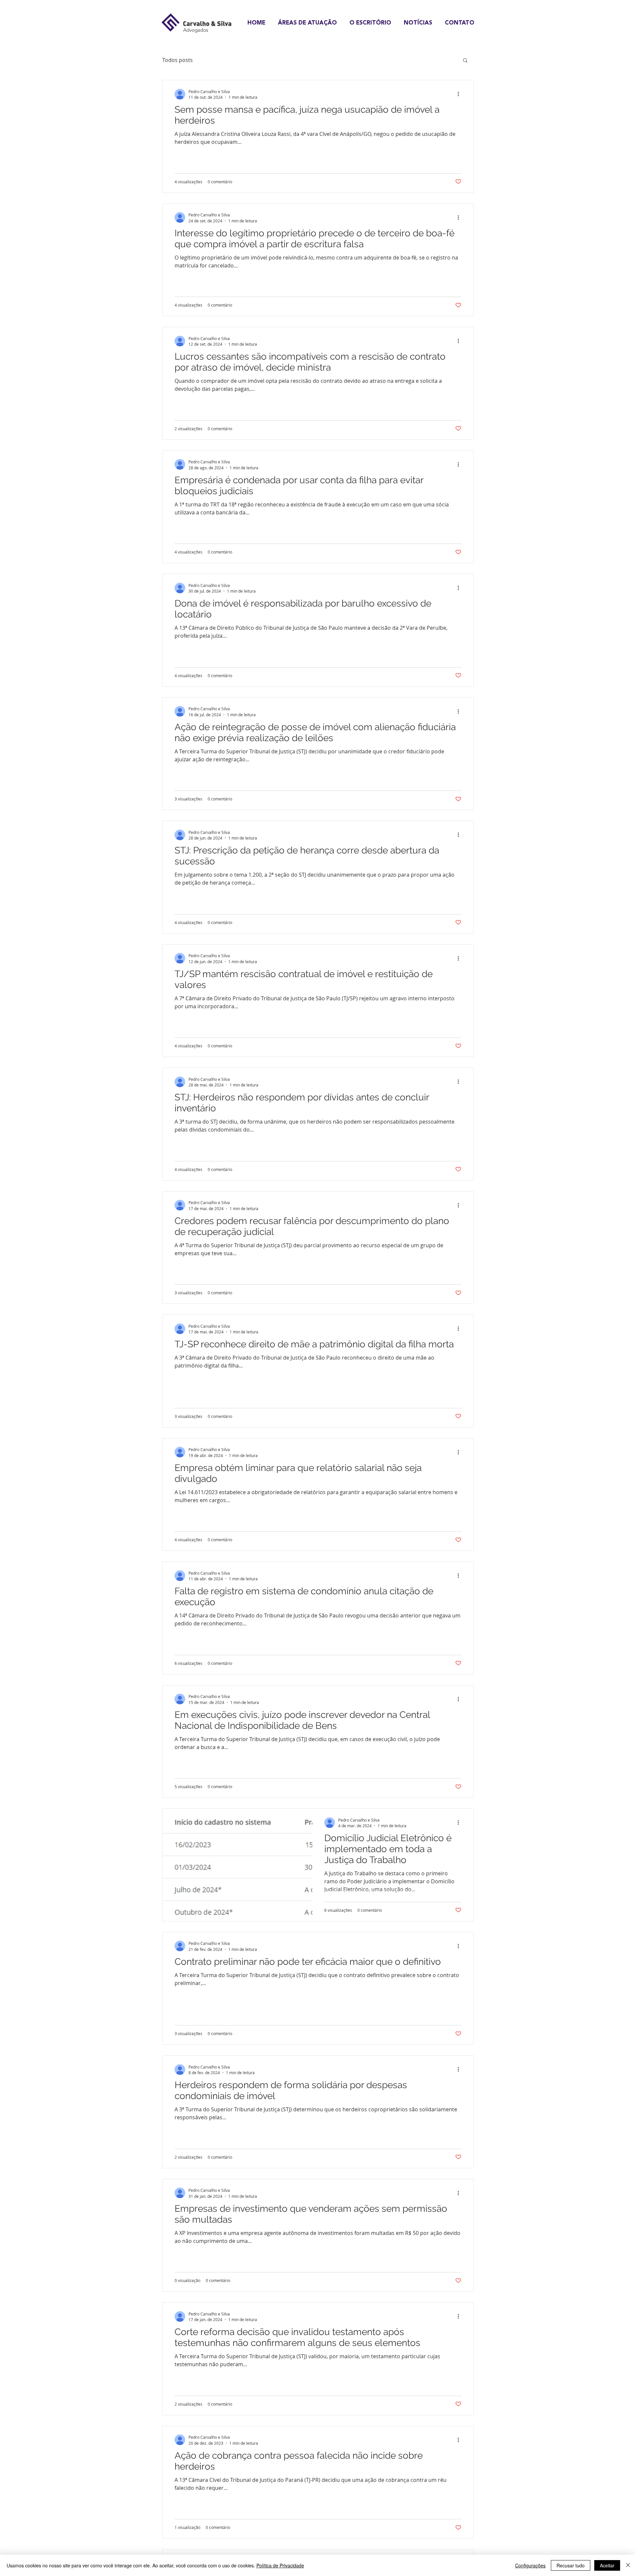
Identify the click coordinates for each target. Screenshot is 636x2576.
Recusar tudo (571, 2565)
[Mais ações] (460, 94)
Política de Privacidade (280, 2565)
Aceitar (607, 2565)
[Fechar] (628, 2565)
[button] (465, 61)
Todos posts (178, 60)
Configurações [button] (530, 2565)
